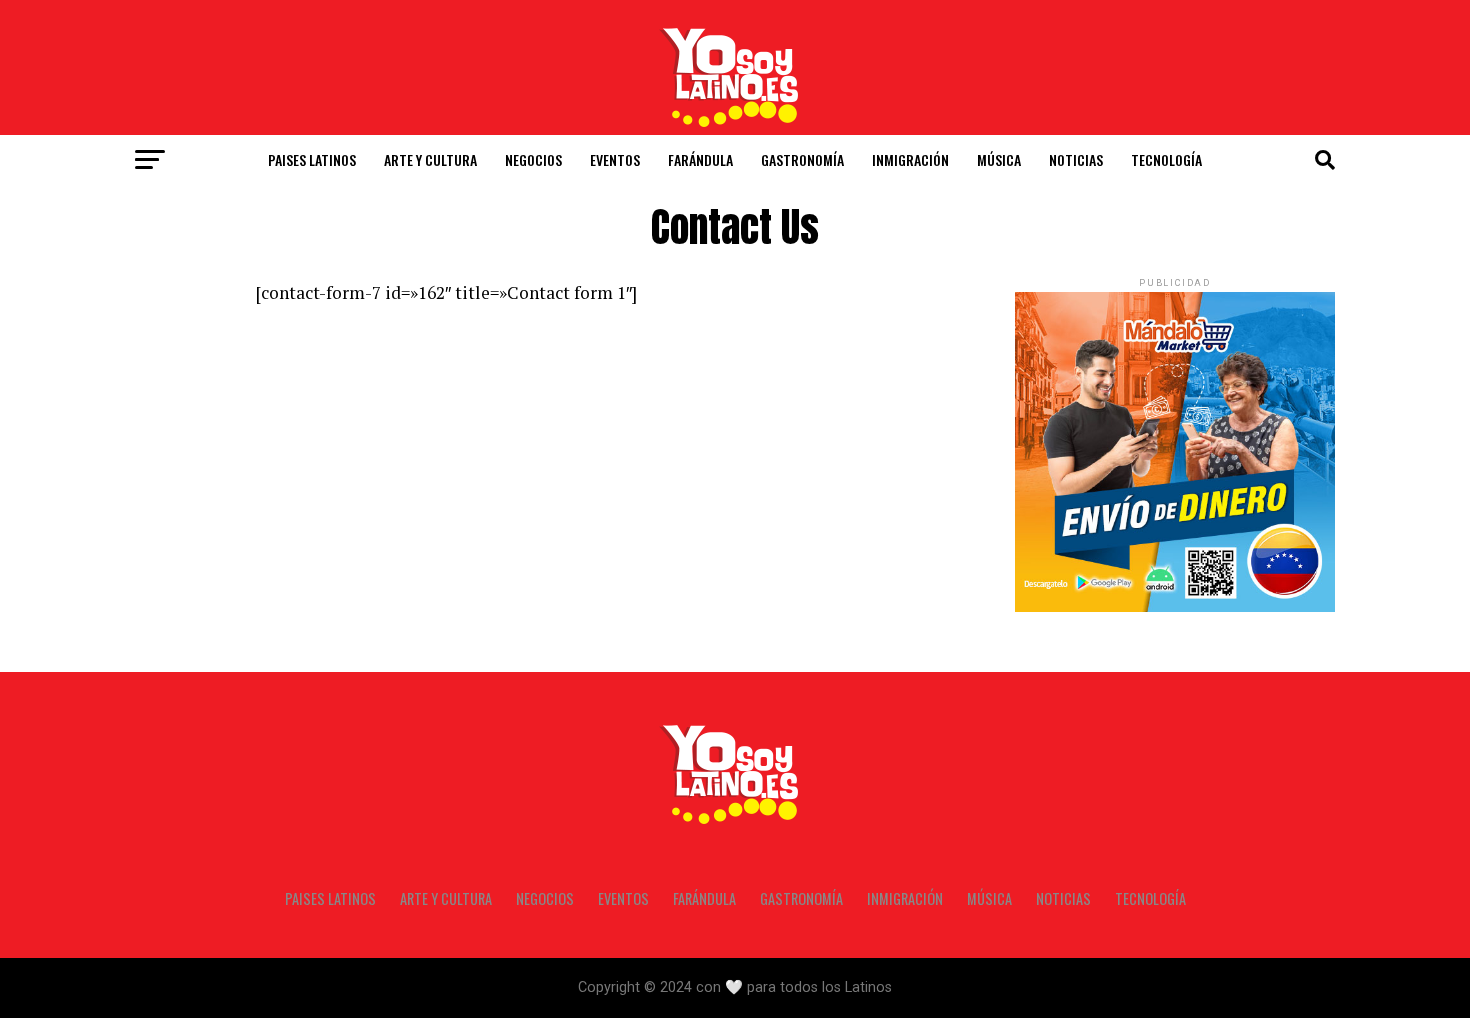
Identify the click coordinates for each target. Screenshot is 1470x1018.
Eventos (615, 159)
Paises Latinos (312, 159)
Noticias (1076, 159)
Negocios (533, 159)
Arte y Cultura (430, 159)
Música (999, 159)
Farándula (700, 159)
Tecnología (1166, 159)
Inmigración (910, 159)
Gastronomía (802, 159)
